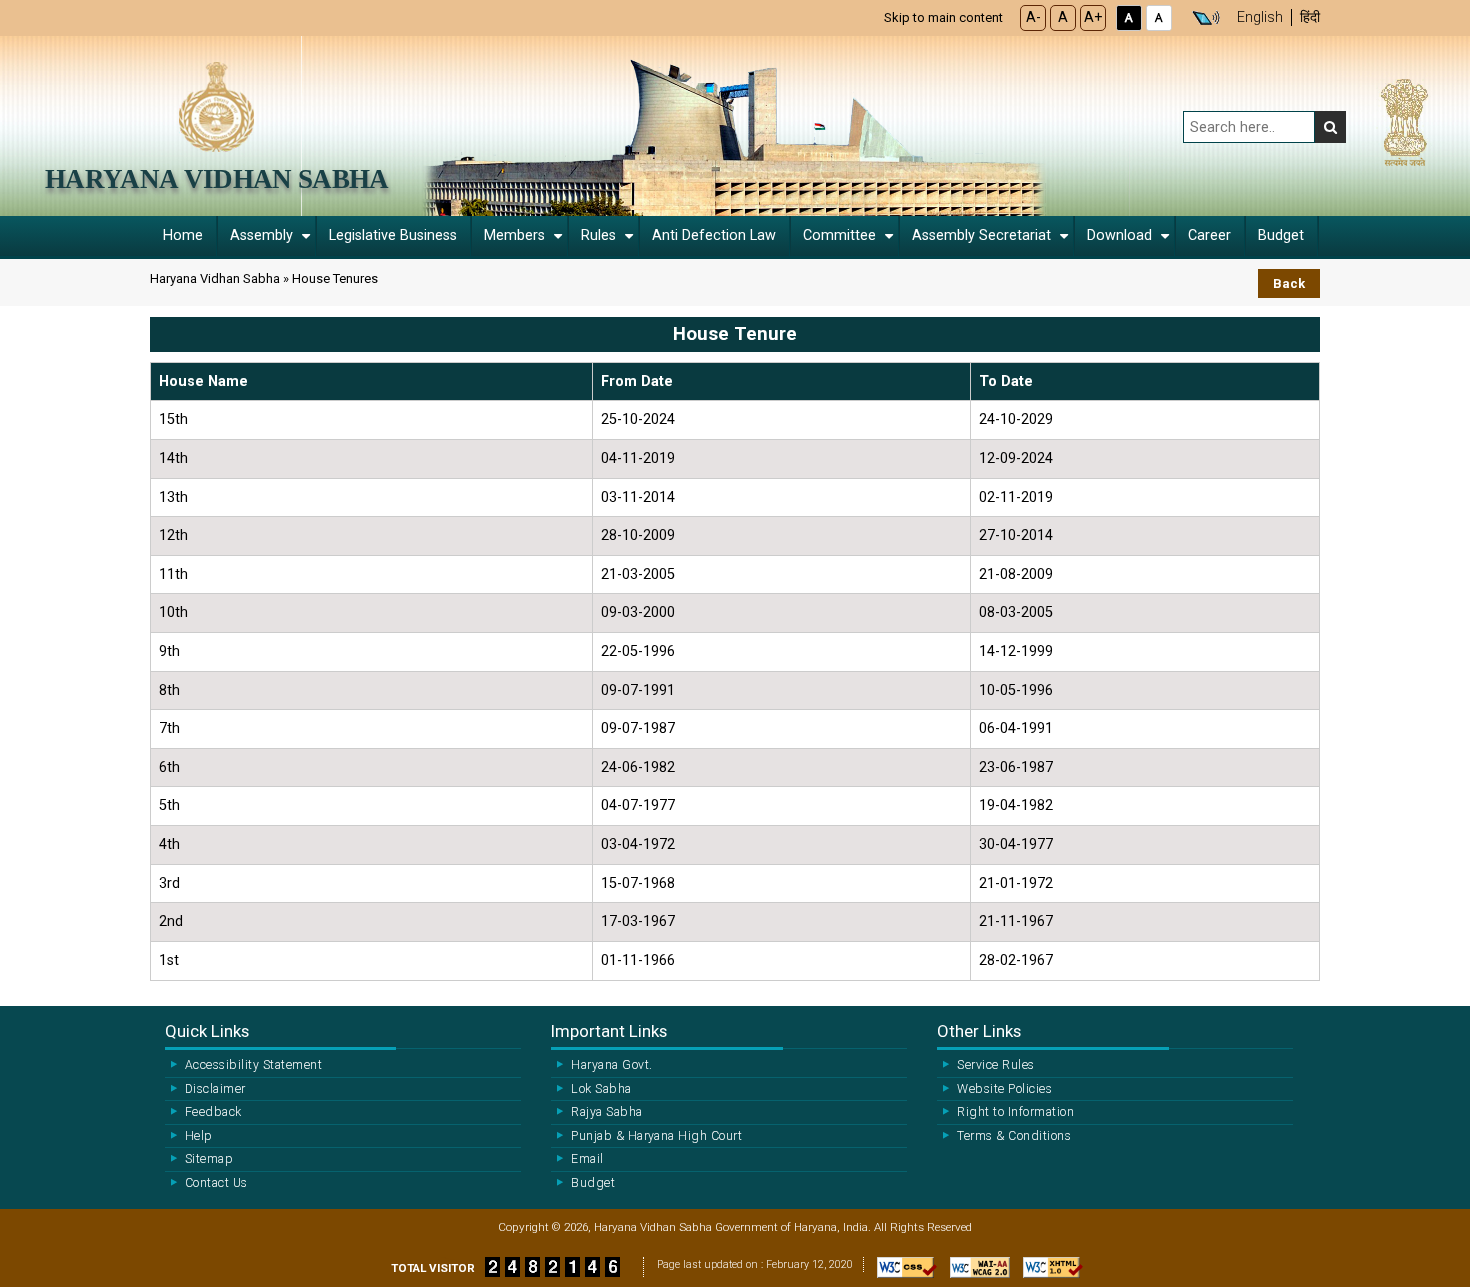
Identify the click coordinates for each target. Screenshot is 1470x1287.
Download (1119, 235)
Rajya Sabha (606, 1112)
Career (1209, 235)
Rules (598, 235)
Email (587, 1159)
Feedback (213, 1112)
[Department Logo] (216, 105)
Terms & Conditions (1014, 1136)
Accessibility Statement (253, 1065)
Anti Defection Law (714, 235)
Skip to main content (943, 17)
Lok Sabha (601, 1089)
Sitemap (209, 1159)
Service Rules (995, 1065)
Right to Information (1015, 1112)
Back (1289, 283)
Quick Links (207, 1031)
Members (514, 235)
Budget (1281, 235)
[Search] (1330, 127)
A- (1033, 17)
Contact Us (216, 1183)
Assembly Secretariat (981, 235)
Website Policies (1004, 1089)
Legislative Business (393, 235)
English (1260, 17)
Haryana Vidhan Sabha (217, 179)
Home (183, 235)
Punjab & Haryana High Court (656, 1136)
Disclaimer (215, 1089)
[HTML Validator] (1048, 1273)
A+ (1093, 17)
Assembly (261, 235)
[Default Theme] (1159, 18)
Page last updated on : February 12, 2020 (755, 1264)
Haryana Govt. (611, 1065)
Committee (839, 235)
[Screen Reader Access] (1206, 18)
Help (199, 1136)
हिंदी (1310, 17)
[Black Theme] (1129, 18)
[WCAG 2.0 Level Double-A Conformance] (975, 1273)
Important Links (609, 1031)
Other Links (979, 1031)
